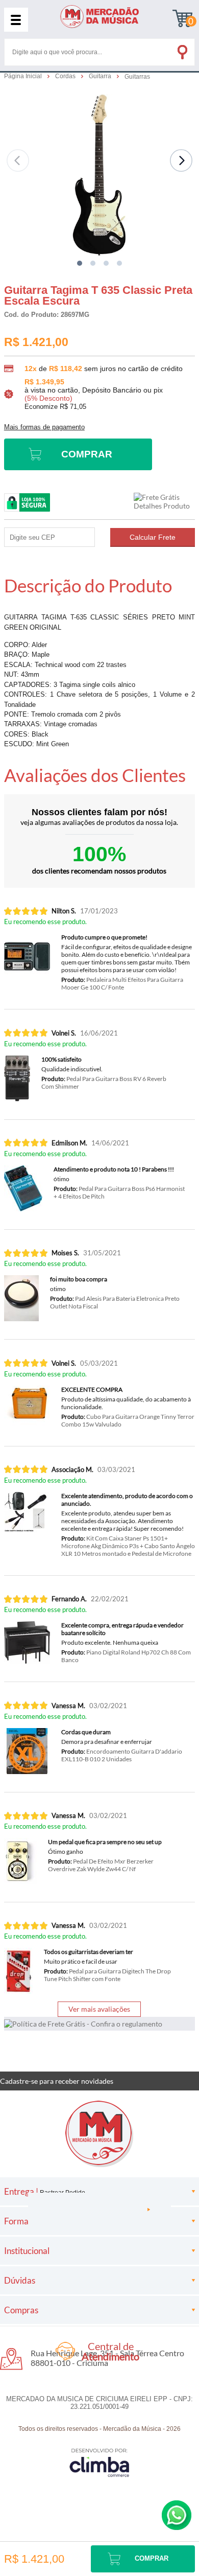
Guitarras (137, 77)
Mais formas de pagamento (44, 427)
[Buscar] (182, 50)
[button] (80, 263)
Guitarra (101, 76)
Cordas (66, 76)
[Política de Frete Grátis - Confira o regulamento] (99, 2024)
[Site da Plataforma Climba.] (99, 2462)
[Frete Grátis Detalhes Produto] (164, 501)
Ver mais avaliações (99, 2009)
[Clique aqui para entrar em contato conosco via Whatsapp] (177, 2515)
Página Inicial (24, 76)
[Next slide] (181, 160)
